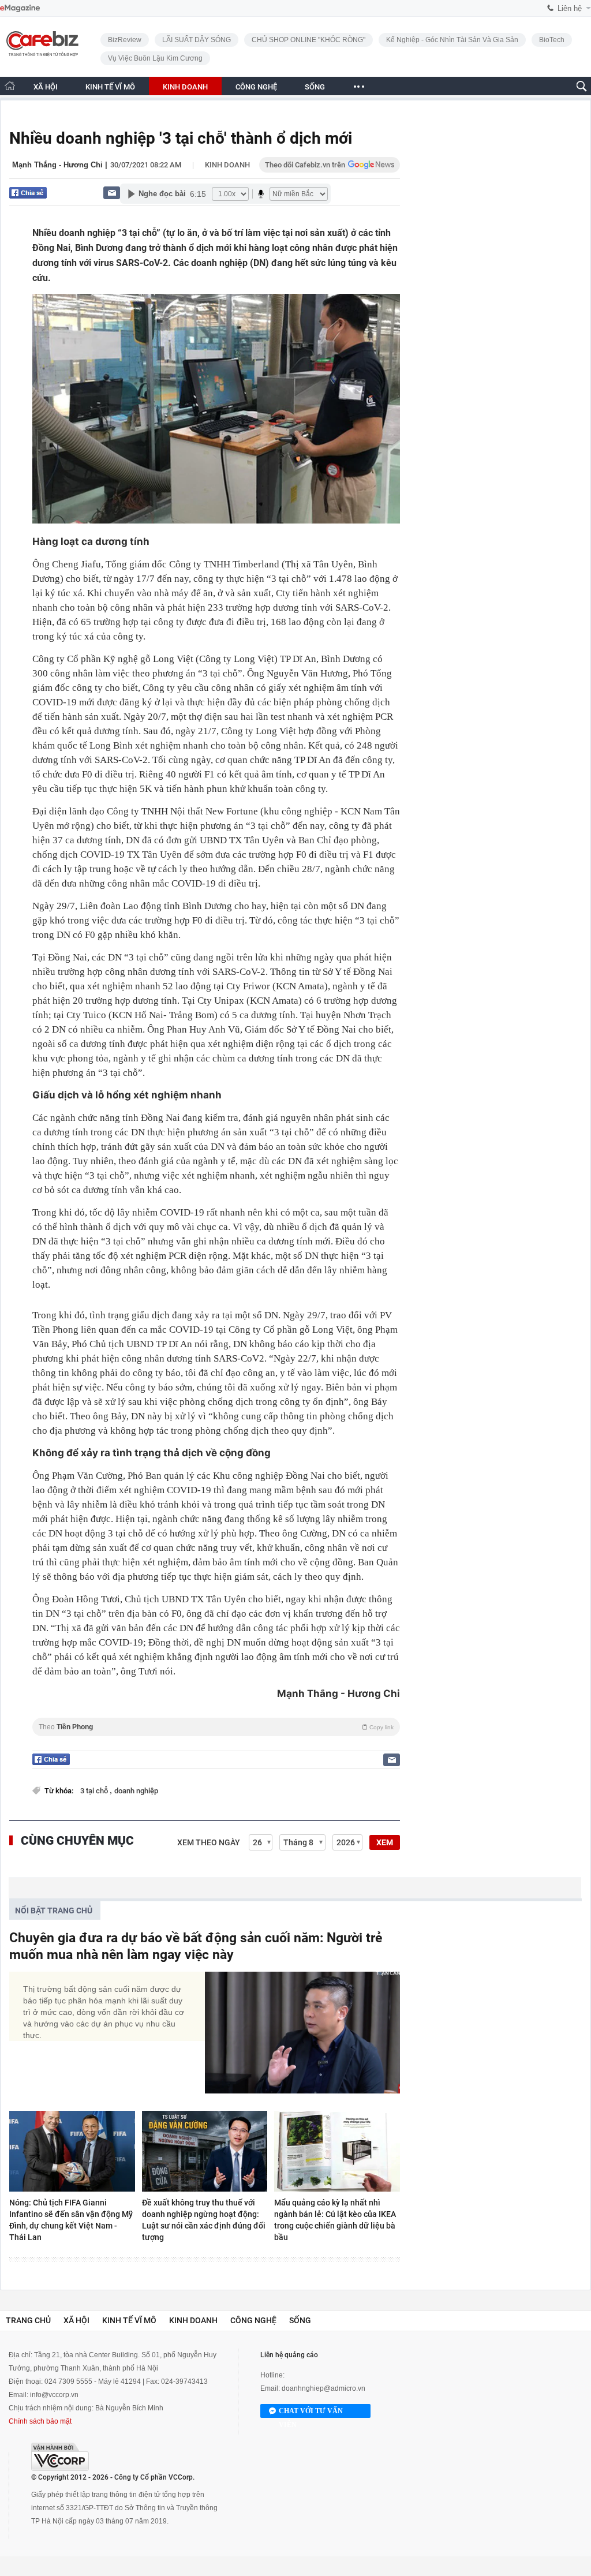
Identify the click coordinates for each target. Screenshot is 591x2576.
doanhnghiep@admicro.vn (323, 2388)
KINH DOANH (185, 87)
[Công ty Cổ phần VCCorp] (60, 2457)
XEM (385, 1842)
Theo (216, 1727)
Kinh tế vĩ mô (129, 2320)
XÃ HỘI (46, 87)
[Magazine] (20, 8)
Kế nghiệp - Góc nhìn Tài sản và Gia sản (452, 40)
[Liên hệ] (112, 192)
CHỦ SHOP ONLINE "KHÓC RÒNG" (308, 40)
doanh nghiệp (136, 1791)
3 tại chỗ (95, 1791)
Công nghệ (253, 2320)
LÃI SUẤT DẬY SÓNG (197, 40)
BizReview (125, 40)
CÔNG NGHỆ (256, 87)
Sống (300, 2320)
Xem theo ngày (209, 1842)
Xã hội (76, 2320)
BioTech (552, 40)
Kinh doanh (227, 165)
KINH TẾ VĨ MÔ (110, 87)
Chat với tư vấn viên (311, 2412)
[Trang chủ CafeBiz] (10, 86)
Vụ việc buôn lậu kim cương (155, 58)
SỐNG (315, 87)
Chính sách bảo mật (40, 2421)
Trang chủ (28, 2320)
